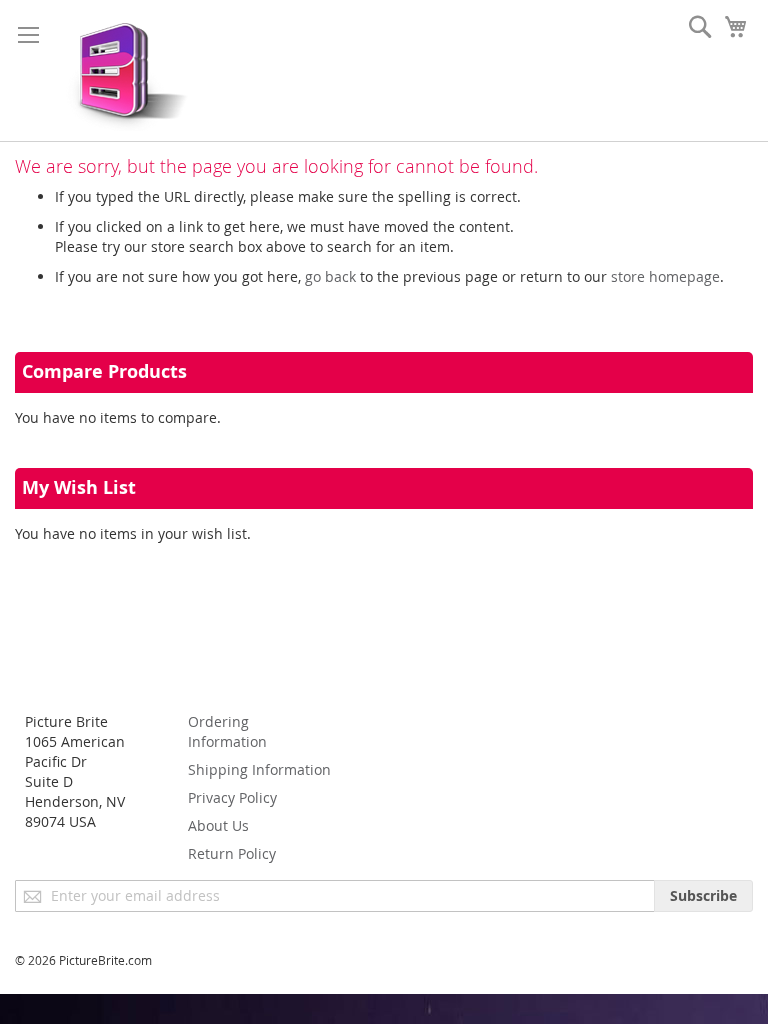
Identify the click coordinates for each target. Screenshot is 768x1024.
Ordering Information (227, 731)
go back (330, 276)
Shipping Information (259, 769)
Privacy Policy (232, 797)
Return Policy (232, 853)
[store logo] (122, 70)
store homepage (665, 276)
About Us (218, 825)
